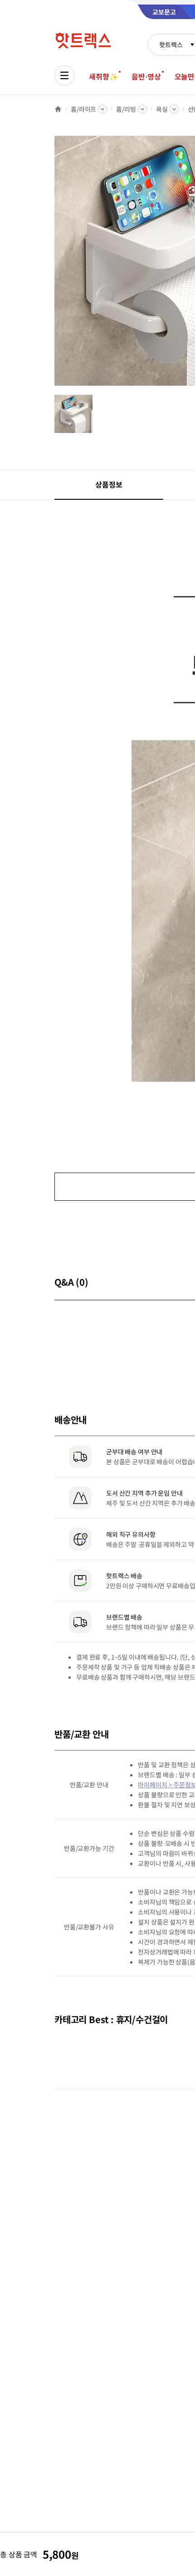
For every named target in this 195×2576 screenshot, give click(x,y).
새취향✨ (103, 76)
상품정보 (109, 484)
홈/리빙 (126, 109)
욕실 (162, 109)
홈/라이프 (83, 109)
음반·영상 (146, 76)
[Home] (58, 109)
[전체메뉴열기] (64, 75)
